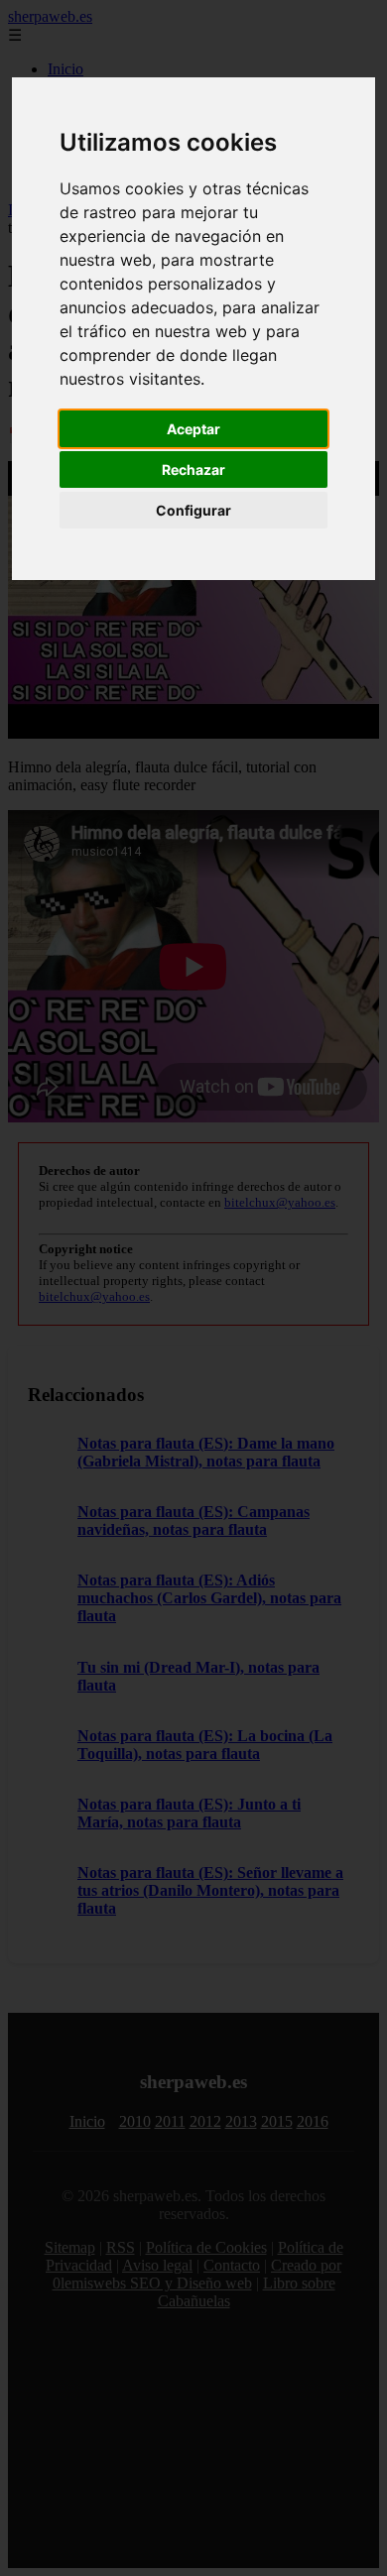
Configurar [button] (193, 510)
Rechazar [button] (193, 469)
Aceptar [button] (193, 429)
